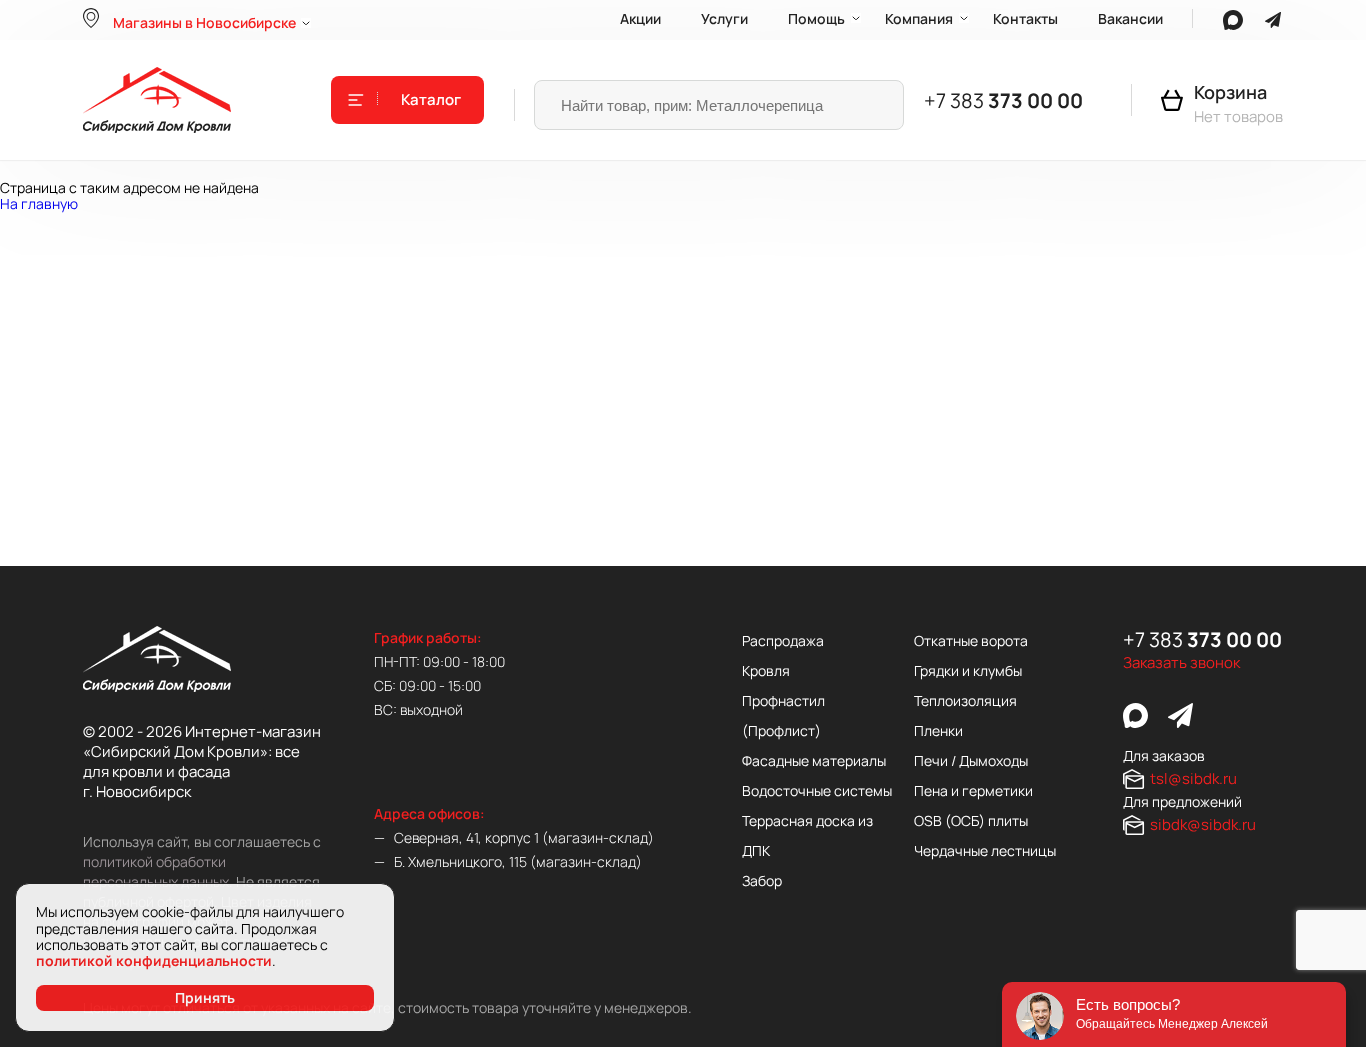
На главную (39, 203)
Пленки (938, 730)
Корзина (1230, 92)
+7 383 (1003, 100)
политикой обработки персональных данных (156, 871)
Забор (762, 880)
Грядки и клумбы (968, 670)
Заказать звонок (1181, 663)
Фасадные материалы (814, 760)
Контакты (1025, 18)
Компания (919, 18)
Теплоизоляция (965, 700)
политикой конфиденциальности (154, 960)
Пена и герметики (973, 790)
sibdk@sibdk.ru (1203, 824)
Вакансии (1130, 18)
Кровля (766, 670)
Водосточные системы (817, 790)
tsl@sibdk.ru (1193, 778)
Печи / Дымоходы (971, 760)
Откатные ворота (971, 640)
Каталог (431, 100)
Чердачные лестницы (985, 850)
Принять (205, 997)
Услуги (724, 18)
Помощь (816, 18)
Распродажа (783, 640)
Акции (640, 18)
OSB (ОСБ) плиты (971, 820)
